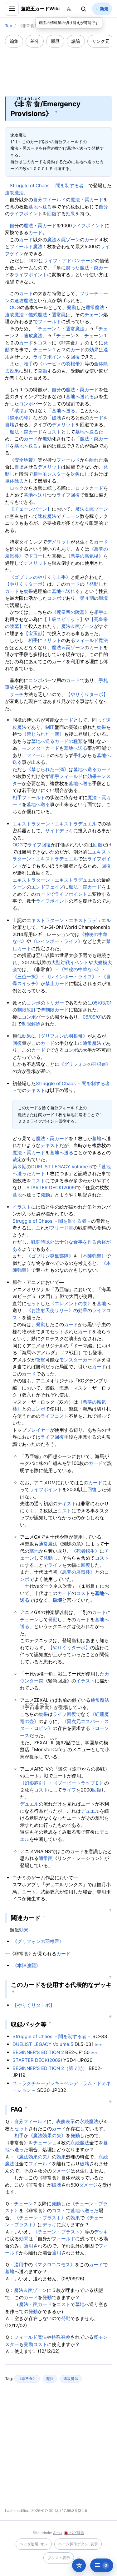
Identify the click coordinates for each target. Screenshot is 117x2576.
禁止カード (57, 983)
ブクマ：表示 (59, 2558)
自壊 (10, 425)
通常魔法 (95, 307)
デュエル (29, 1804)
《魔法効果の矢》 (47, 2135)
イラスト (22, 1207)
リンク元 (101, 41)
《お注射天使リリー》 (50, 1310)
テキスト (36, 1090)
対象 (75, 474)
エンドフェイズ (48, 887)
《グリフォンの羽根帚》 (62, 1036)
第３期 (19, 1167)
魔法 (50, 2379)
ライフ (55, 1565)
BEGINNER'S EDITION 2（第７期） (50, 2068)
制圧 (50, 727)
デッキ (49, 2225)
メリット (52, 640)
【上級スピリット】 (63, 619)
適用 (28, 2246)
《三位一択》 (27, 977)
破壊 (19, 411)
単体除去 (14, 481)
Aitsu (57, 2533)
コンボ (26, 404)
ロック (17, 488)
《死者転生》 (85, 1551)
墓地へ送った (85, 2210)
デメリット (63, 425)
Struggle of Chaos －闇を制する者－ (49, 185)
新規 (104, 9)
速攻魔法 (14, 193)
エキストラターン (31, 824)
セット (34, 1303)
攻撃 (41, 1360)
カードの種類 (69, 741)
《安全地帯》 (24, 460)
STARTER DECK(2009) (51, 1188)
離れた (96, 460)
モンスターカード (41, 748)
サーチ (17, 694)
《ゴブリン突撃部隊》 (50, 1256)
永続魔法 (89, 2121)
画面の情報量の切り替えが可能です (69, 23)
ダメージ (61, 2171)
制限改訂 (27, 1010)
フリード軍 (62, 1228)
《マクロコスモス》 (54, 2265)
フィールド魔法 (26, 246)
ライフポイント (26, 214)
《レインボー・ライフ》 (57, 941)
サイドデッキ (59, 831)
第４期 (87, 598)
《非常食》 (27, 2379)
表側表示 (66, 2121)
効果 (71, 214)
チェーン (94, 315)
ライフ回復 (68, 495)
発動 (71, 307)
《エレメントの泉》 (71, 1303)
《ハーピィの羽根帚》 (61, 364)
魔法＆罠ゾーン (63, 240)
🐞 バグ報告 (74, 2533)
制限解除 (31, 1024)
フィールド (54, 200)
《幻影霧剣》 (34, 1783)
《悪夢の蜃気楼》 (85, 556)
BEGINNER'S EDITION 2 (38, 2052)
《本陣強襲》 (92, 1256)
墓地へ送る (40, 207)
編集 (14, 41)
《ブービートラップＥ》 (78, 1783)
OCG (34, 261)
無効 (47, 439)
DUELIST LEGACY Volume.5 (62, 1167)
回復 (52, 214)
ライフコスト (55, 1416)
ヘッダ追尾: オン (34, 2544)
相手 (28, 364)
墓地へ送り (35, 495)
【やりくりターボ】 (26, 584)
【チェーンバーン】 (31, 509)
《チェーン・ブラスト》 (40, 2218)
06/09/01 (92, 1017)
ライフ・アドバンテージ (69, 261)
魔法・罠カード (87, 200)
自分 (38, 200)
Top (9, 26)
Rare (98, 2045)
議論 (76, 41)
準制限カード (55, 1010)
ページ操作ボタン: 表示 (78, 2544)
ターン (19, 887)
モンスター (54, 474)
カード (35, 232)
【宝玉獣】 (35, 633)
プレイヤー (38, 1430)
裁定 (17, 1159)
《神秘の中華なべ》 (80, 969)
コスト (45, 343)
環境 (103, 598)
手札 (78, 755)
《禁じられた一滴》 (43, 734)
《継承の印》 (19, 418)
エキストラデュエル (76, 824)
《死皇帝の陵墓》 (71, 612)
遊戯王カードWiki (40, 9)
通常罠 (59, 315)
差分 (35, 41)
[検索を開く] (84, 9)
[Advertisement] (59, 68)
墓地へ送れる (80, 396)
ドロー (35, 556)
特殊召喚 (61, 2337)
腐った (73, 268)
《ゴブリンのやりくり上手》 (40, 577)
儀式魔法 (38, 315)
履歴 (55, 41)
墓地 (97, 1138)
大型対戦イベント (70, 962)
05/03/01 (102, 1003)
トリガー (55, 1003)
